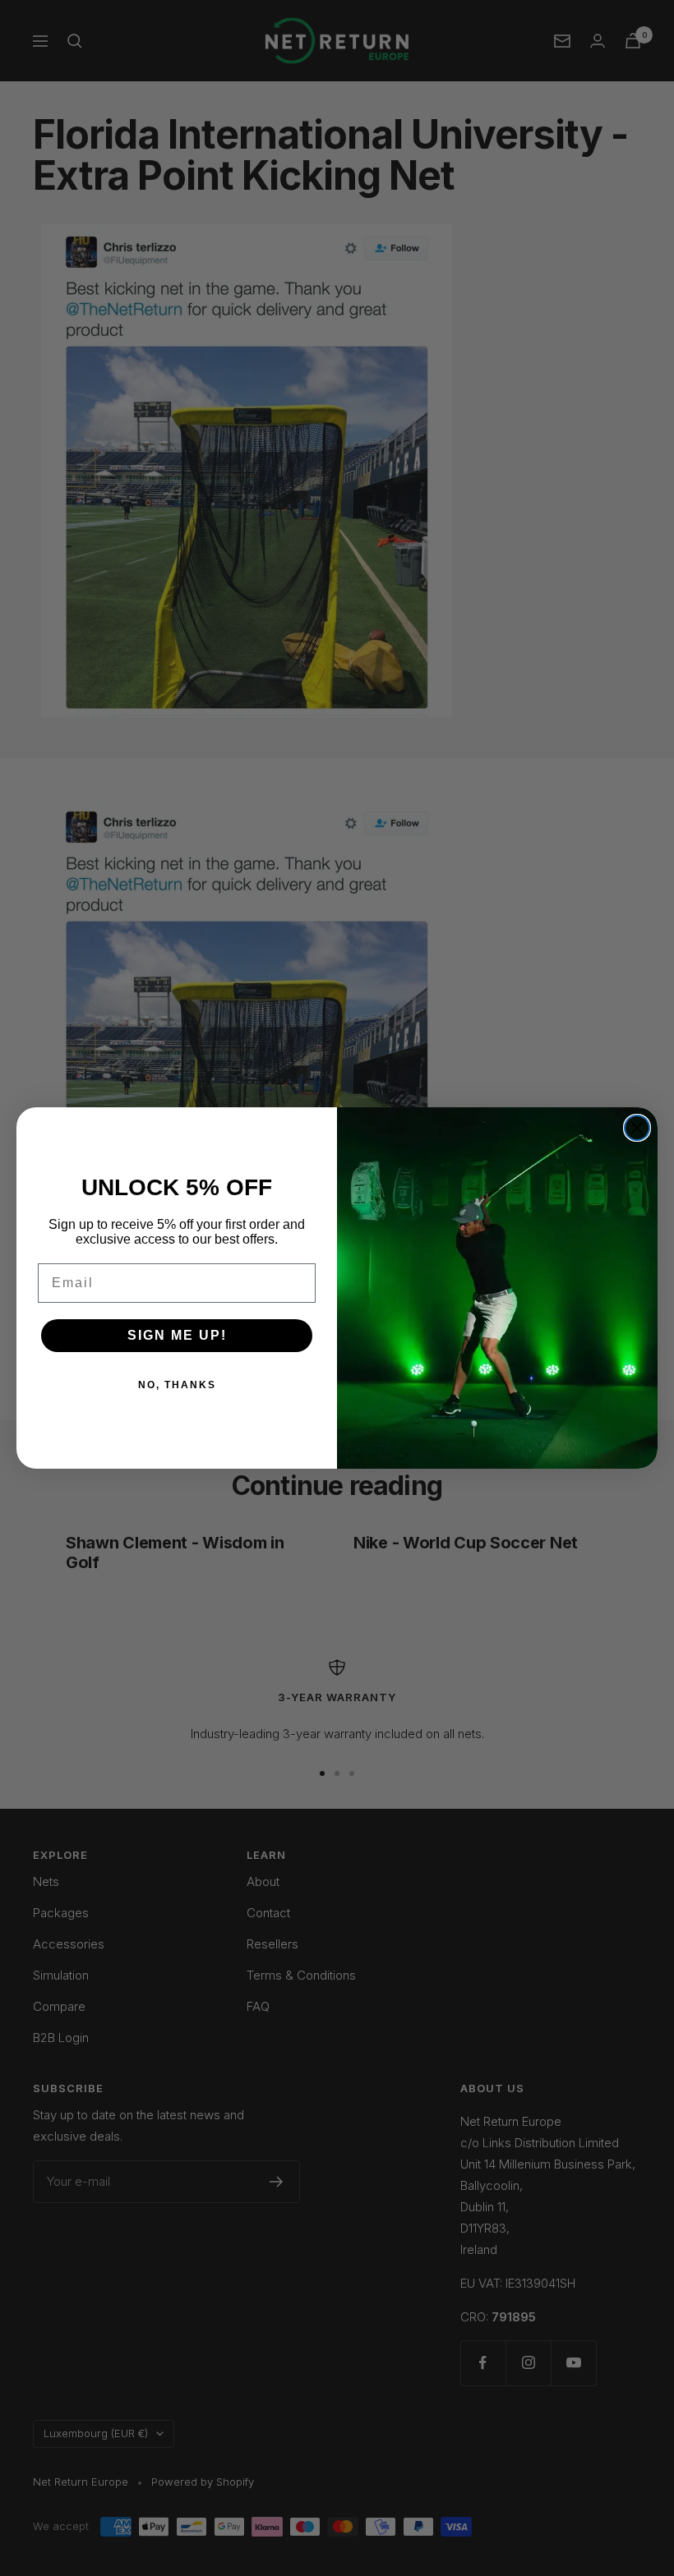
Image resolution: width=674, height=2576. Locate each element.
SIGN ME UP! (177, 1335)
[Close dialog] (637, 1128)
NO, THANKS (177, 1385)
